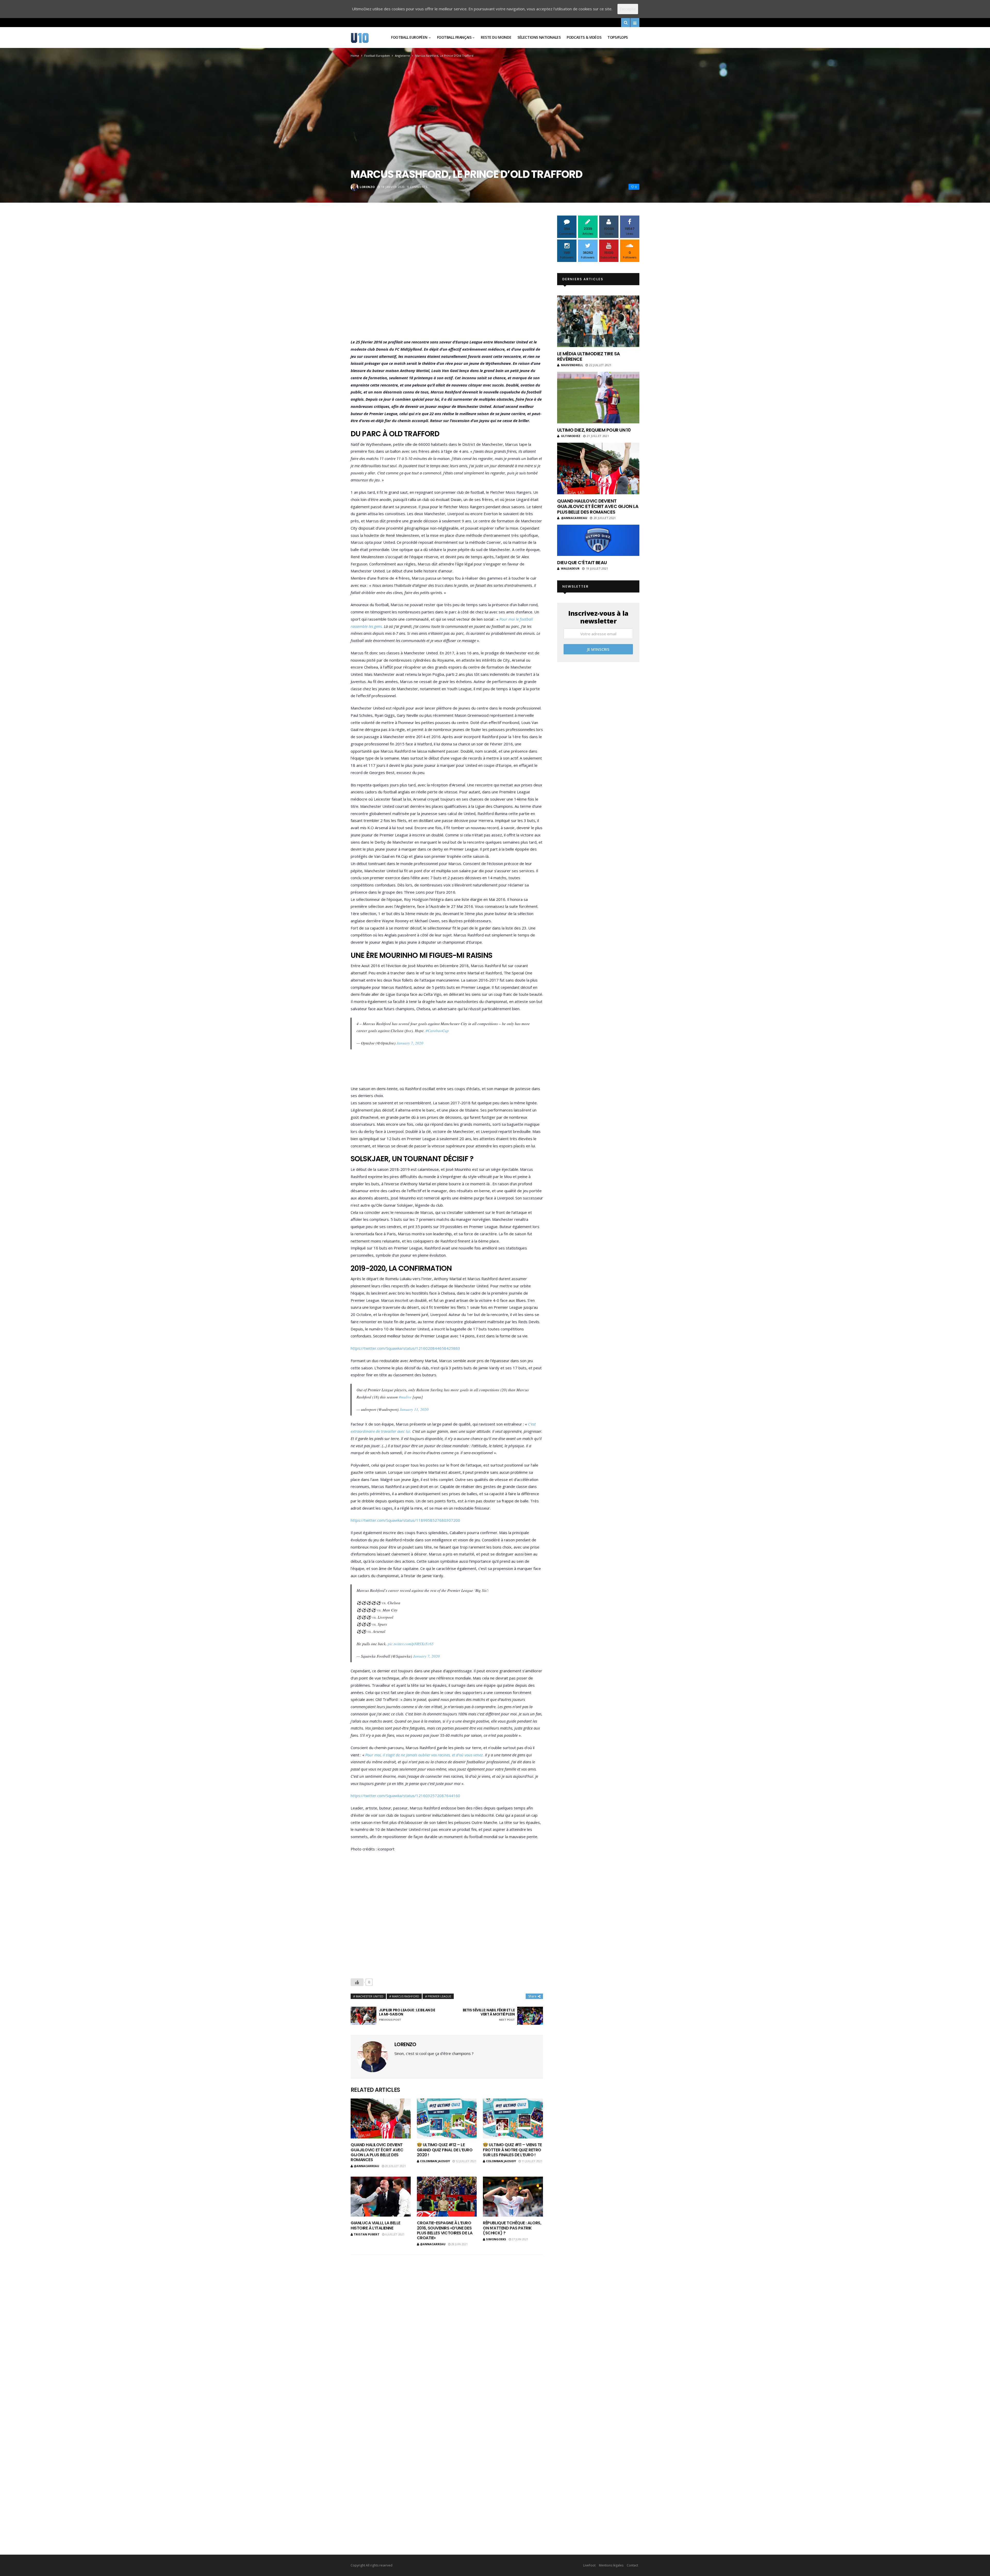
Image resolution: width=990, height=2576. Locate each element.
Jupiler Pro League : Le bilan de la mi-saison (407, 2015)
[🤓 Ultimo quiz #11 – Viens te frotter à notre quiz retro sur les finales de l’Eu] (513, 2118)
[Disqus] (447, 2326)
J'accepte (628, 9)
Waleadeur (570, 568)
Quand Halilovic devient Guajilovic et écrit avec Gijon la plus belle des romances (377, 2152)
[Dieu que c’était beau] (598, 540)
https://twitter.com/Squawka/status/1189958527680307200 (405, 1520)
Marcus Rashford (406, 1996)
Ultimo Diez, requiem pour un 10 (594, 430)
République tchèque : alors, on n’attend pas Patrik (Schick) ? (512, 2228)
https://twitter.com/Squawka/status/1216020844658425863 (405, 1348)
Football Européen (409, 37)
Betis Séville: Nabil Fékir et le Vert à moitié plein (489, 2015)
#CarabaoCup (437, 1031)
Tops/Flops (618, 37)
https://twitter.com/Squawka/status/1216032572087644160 (405, 1796)
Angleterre (402, 56)
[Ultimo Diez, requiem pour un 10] (598, 398)
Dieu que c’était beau (582, 562)
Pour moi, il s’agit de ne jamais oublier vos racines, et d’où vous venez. (425, 1755)
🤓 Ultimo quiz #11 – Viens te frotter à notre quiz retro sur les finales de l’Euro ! (512, 2150)
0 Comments (417, 187)
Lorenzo (367, 187)
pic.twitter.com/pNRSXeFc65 (411, 1644)
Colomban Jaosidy (435, 2161)
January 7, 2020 (410, 1043)
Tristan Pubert (367, 2234)
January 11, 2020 (414, 1409)
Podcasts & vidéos (584, 37)
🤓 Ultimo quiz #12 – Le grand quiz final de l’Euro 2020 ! (445, 2150)
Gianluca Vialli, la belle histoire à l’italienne (376, 2225)
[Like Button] (357, 1982)
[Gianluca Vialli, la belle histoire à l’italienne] (381, 2197)
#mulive (405, 1397)
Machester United (370, 1996)
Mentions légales (611, 2565)
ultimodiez (571, 436)
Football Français (454, 37)
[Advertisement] (447, 278)
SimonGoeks (496, 2239)
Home (355, 56)
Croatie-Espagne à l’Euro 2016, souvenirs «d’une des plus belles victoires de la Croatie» (445, 2230)
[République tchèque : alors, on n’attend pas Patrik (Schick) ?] (513, 2197)
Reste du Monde (496, 37)
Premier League (439, 1996)
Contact (632, 2565)
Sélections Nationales (539, 37)
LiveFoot (589, 2565)
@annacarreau (366, 2166)
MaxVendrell (572, 365)
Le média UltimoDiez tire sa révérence (588, 356)
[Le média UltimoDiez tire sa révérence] (598, 321)
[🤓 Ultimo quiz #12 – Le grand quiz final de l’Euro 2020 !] (447, 2118)
